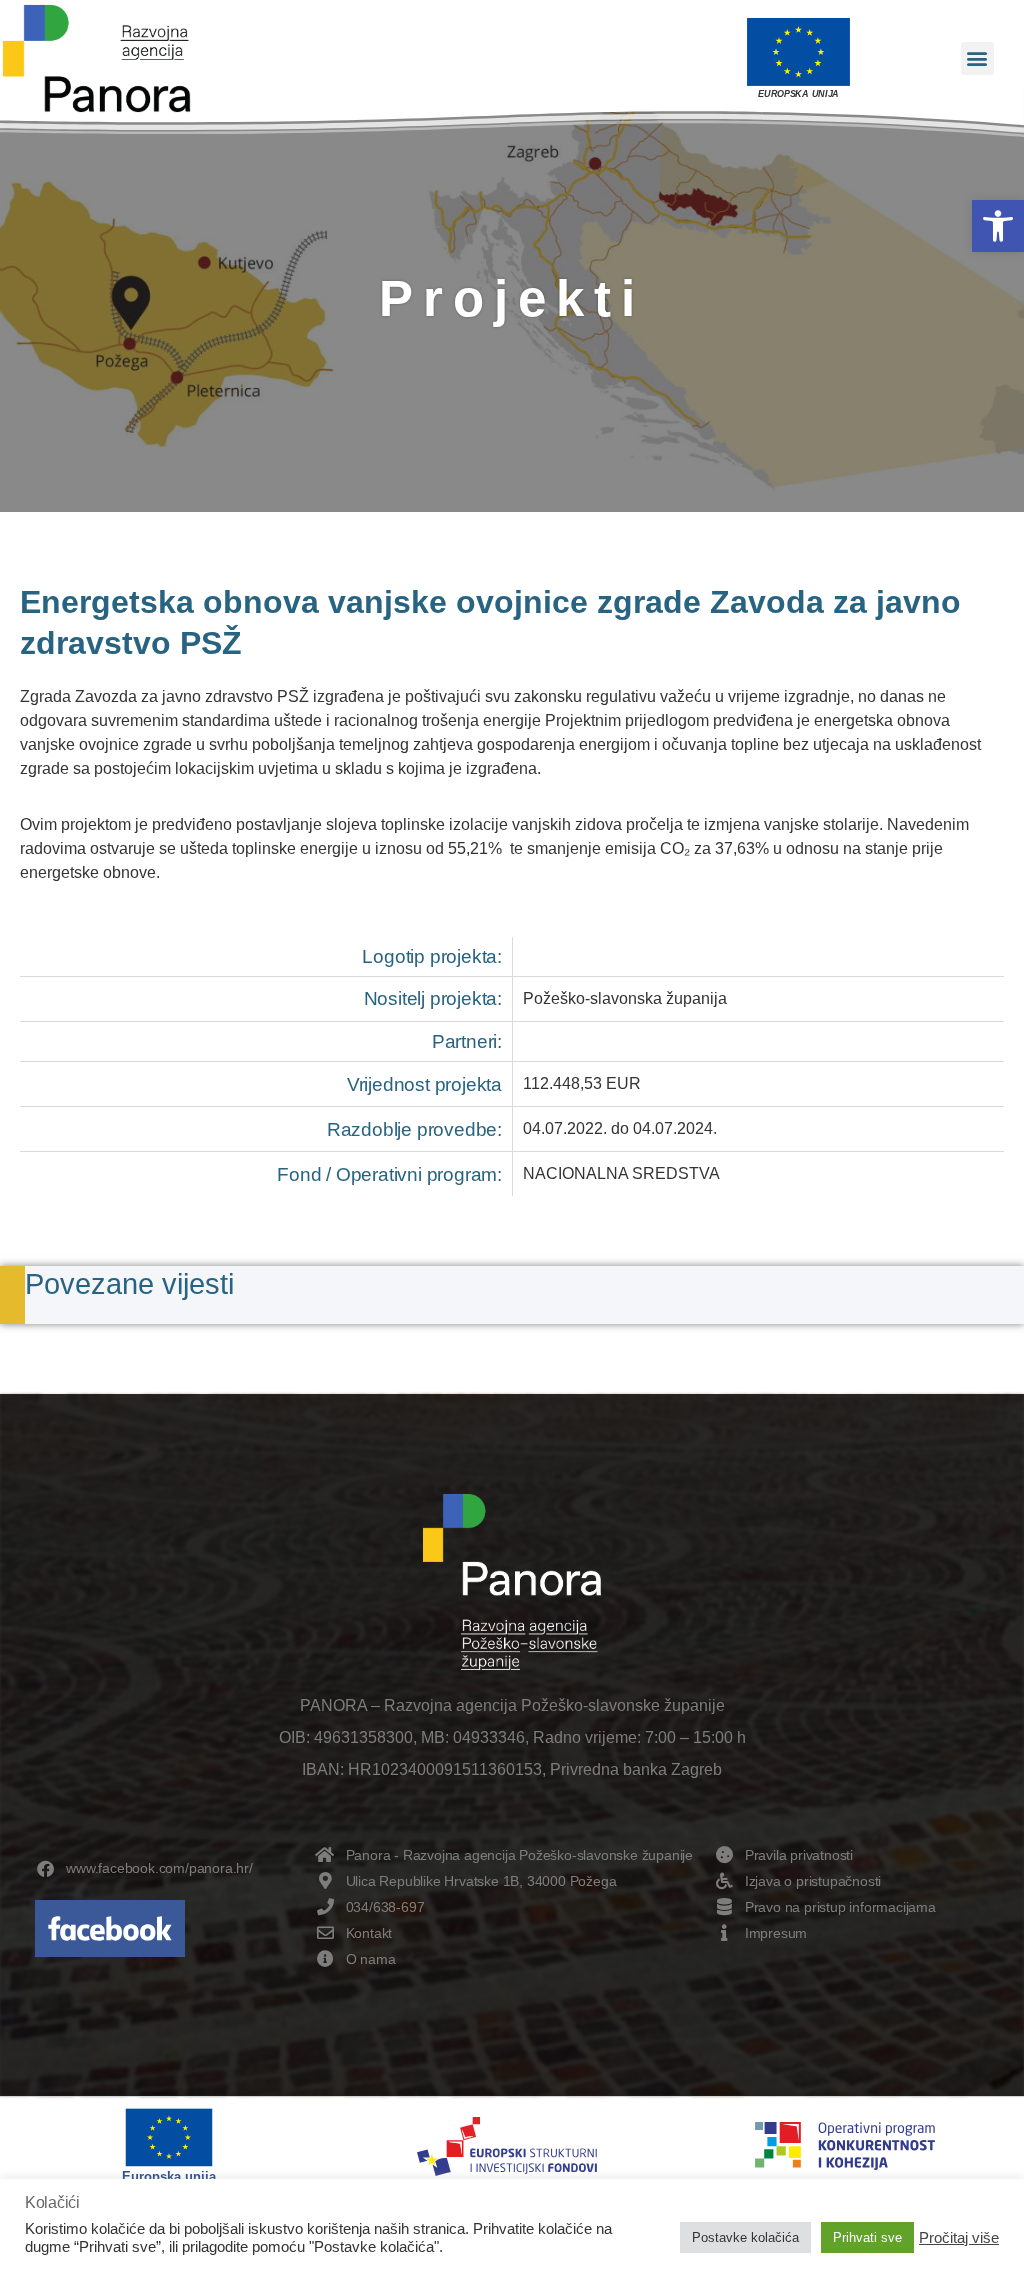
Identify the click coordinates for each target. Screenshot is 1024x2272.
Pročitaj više (959, 2238)
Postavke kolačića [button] (745, 2237)
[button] (998, 226)
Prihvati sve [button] (867, 2237)
